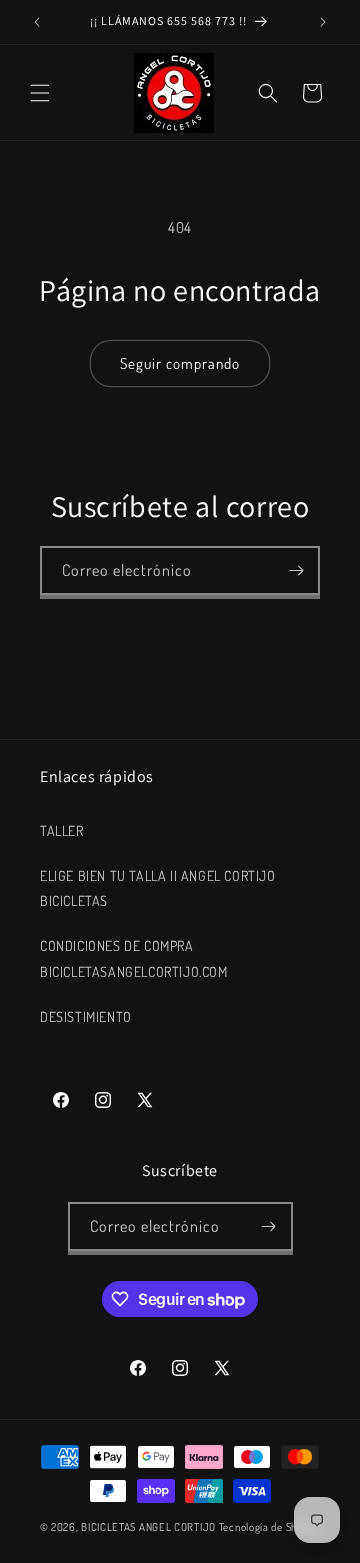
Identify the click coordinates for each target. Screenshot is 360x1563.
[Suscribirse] (296, 570)
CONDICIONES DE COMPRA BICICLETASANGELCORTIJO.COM (134, 958)
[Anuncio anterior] (37, 22)
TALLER (62, 830)
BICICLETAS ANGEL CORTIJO (148, 1527)
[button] (40, 93)
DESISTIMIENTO (86, 1016)
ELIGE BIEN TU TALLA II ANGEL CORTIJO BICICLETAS (158, 888)
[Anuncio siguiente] (323, 22)
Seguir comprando (180, 363)
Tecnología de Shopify (270, 1527)
